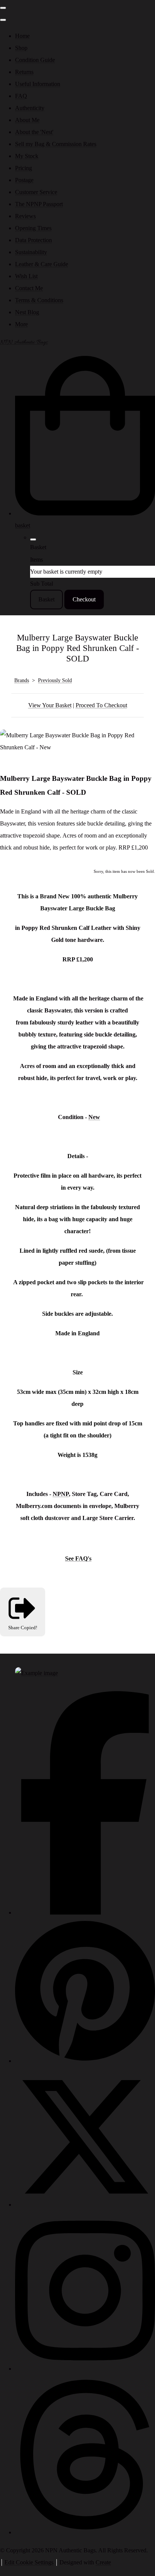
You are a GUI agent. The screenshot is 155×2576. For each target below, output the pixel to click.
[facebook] (85, 1912)
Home (22, 36)
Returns (24, 72)
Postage (24, 180)
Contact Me (29, 288)
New (94, 1117)
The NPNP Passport (39, 204)
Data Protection (33, 240)
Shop (21, 48)
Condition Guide (35, 60)
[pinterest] (85, 2061)
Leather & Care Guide (42, 264)
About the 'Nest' (34, 132)
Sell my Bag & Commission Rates (56, 144)
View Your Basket (50, 705)
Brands (22, 680)
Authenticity (30, 108)
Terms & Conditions (39, 300)
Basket (46, 599)
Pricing (24, 168)
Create (103, 2562)
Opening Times (33, 228)
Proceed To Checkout (101, 705)
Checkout (84, 599)
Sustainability (31, 252)
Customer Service (36, 192)
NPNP (61, 1494)
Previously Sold (55, 680)
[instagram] (85, 2369)
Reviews (25, 216)
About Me (27, 120)
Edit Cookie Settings (29, 2562)
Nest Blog (27, 312)
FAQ (21, 96)
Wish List (26, 276)
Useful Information (38, 84)
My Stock (27, 156)
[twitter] (85, 2205)
